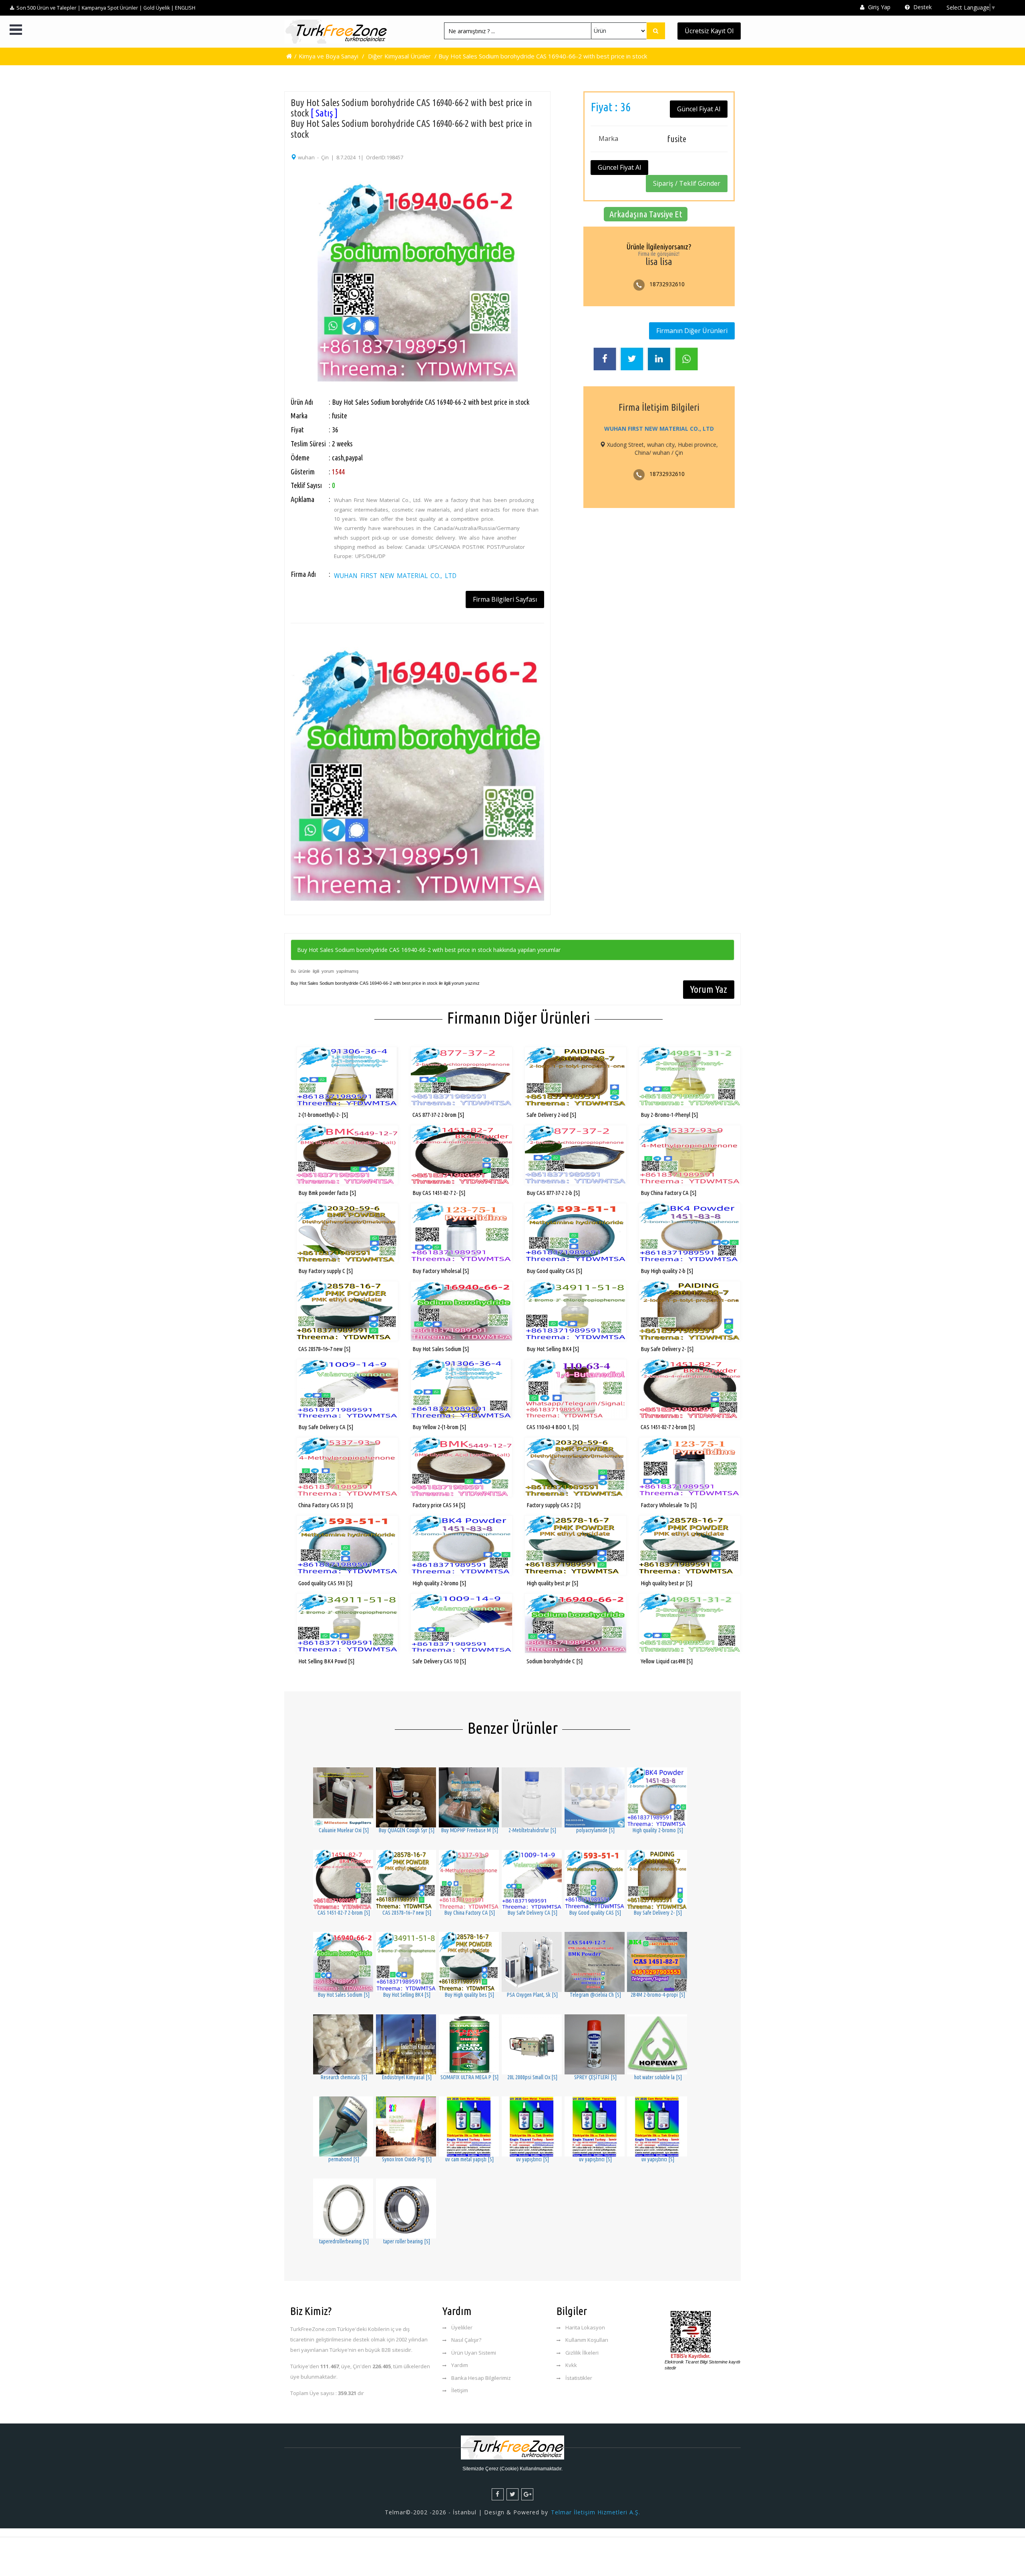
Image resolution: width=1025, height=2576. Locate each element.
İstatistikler (579, 2378)
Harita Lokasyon (585, 2327)
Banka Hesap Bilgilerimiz (481, 2378)
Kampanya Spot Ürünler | (112, 8)
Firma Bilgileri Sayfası (505, 599)
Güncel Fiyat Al (699, 109)
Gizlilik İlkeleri (582, 2353)
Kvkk (571, 2365)
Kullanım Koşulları (587, 2340)
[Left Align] (656, 31)
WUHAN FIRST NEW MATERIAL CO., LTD (395, 576)
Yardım (460, 2365)
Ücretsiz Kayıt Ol (709, 31)
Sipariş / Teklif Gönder (687, 183)
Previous (280, 259)
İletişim (460, 2390)
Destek (922, 7)
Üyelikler (462, 2327)
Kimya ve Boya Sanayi (329, 56)
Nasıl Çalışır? (466, 2340)
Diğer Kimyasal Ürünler (399, 56)
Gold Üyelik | (159, 8)
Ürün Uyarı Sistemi (474, 2353)
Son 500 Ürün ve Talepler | (48, 8)
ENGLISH (185, 8)
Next (555, 259)
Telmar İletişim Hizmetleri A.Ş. (596, 2512)
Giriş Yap (878, 7)
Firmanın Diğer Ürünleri (692, 331)
